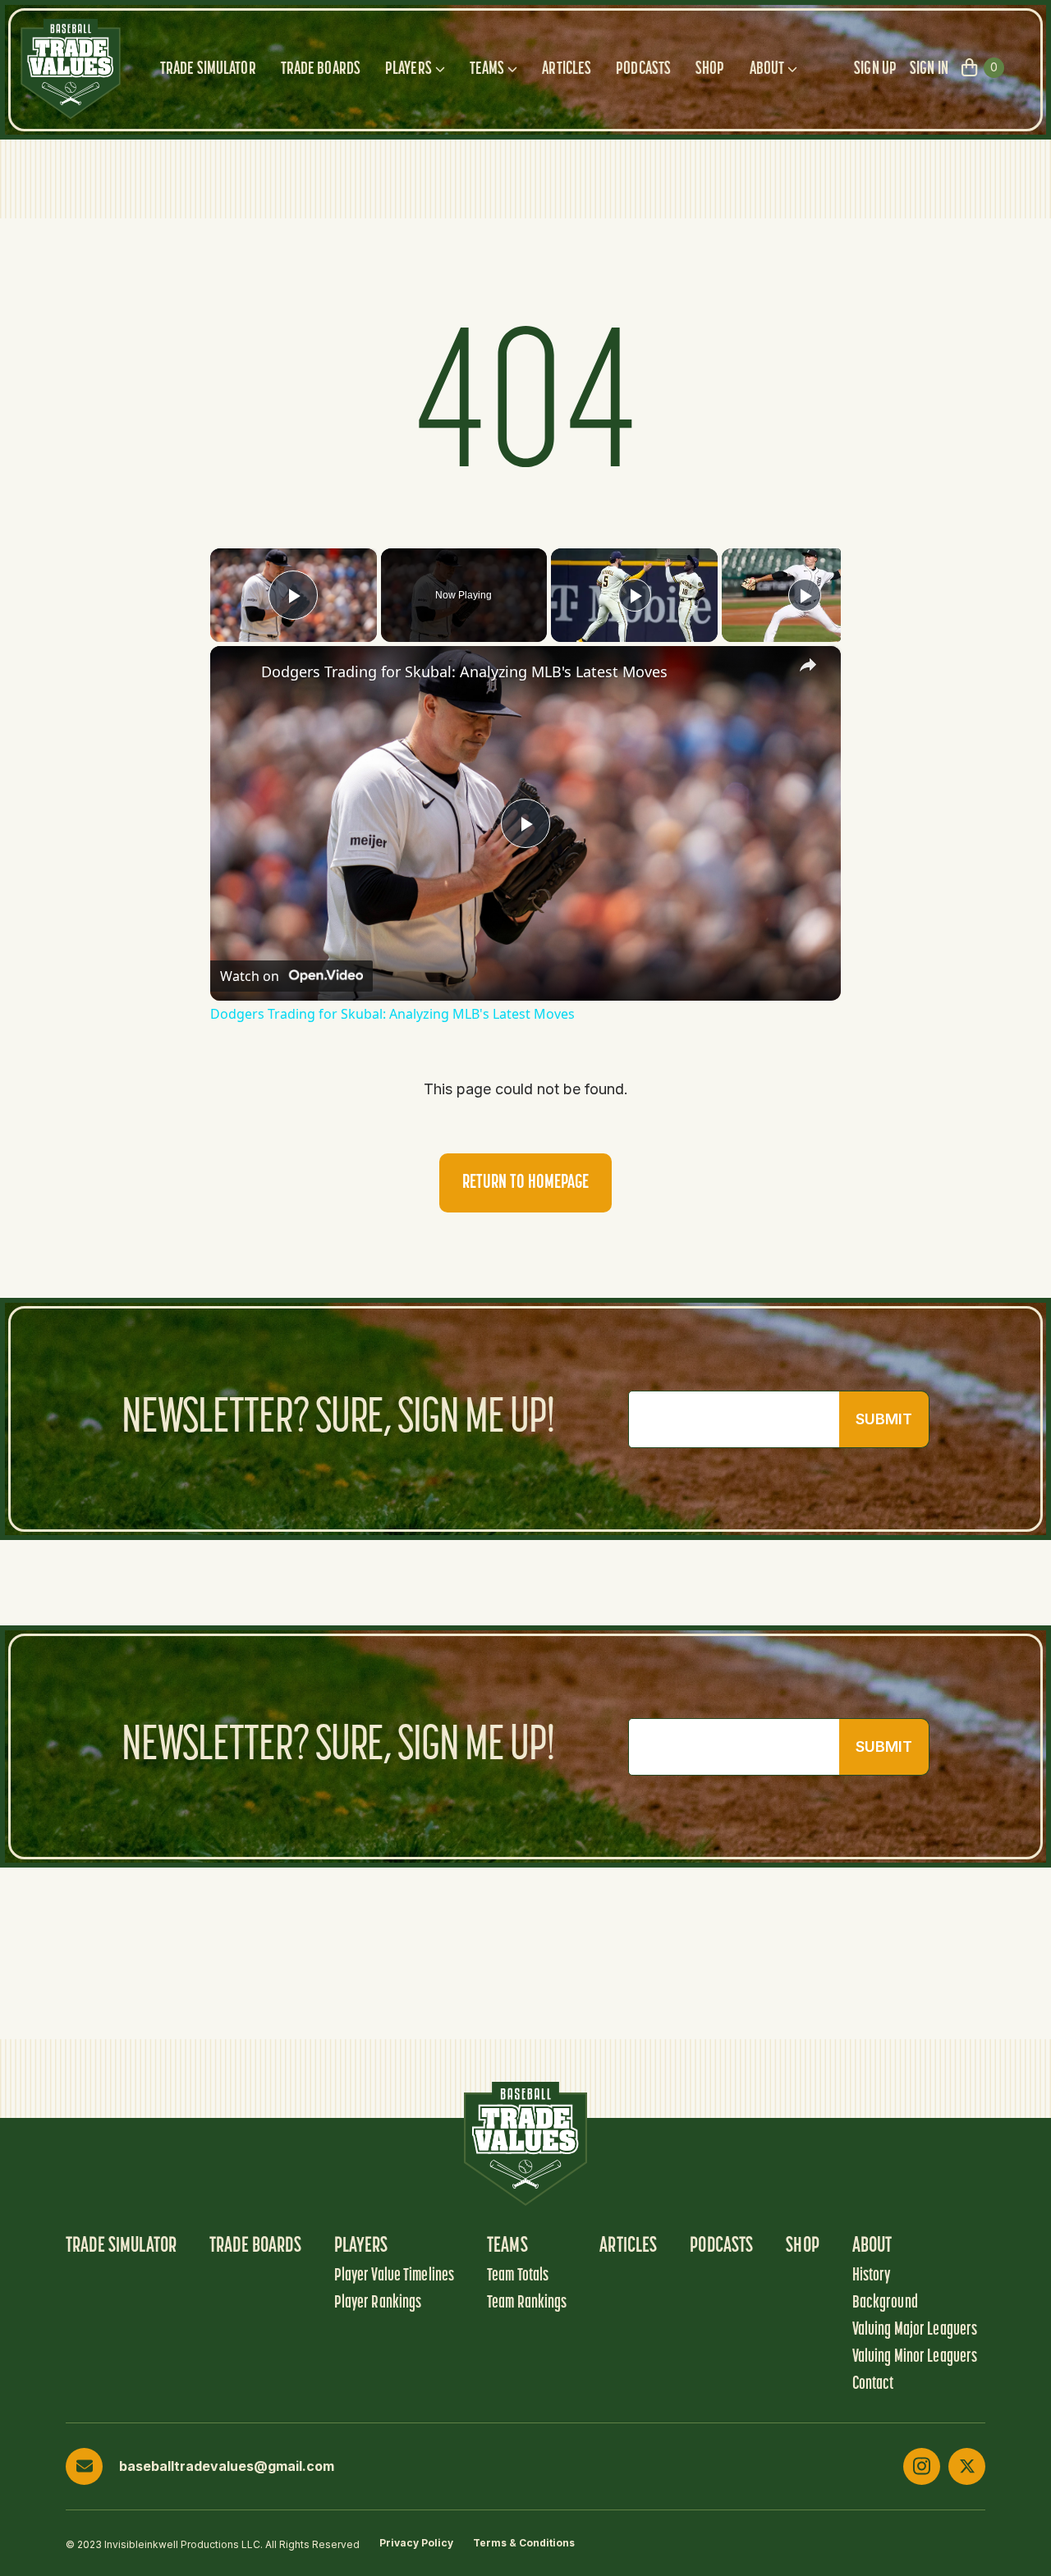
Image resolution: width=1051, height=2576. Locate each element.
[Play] (635, 595)
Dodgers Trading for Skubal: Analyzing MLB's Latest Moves (464, 672)
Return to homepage (525, 1183)
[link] (236, 672)
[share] (808, 665)
